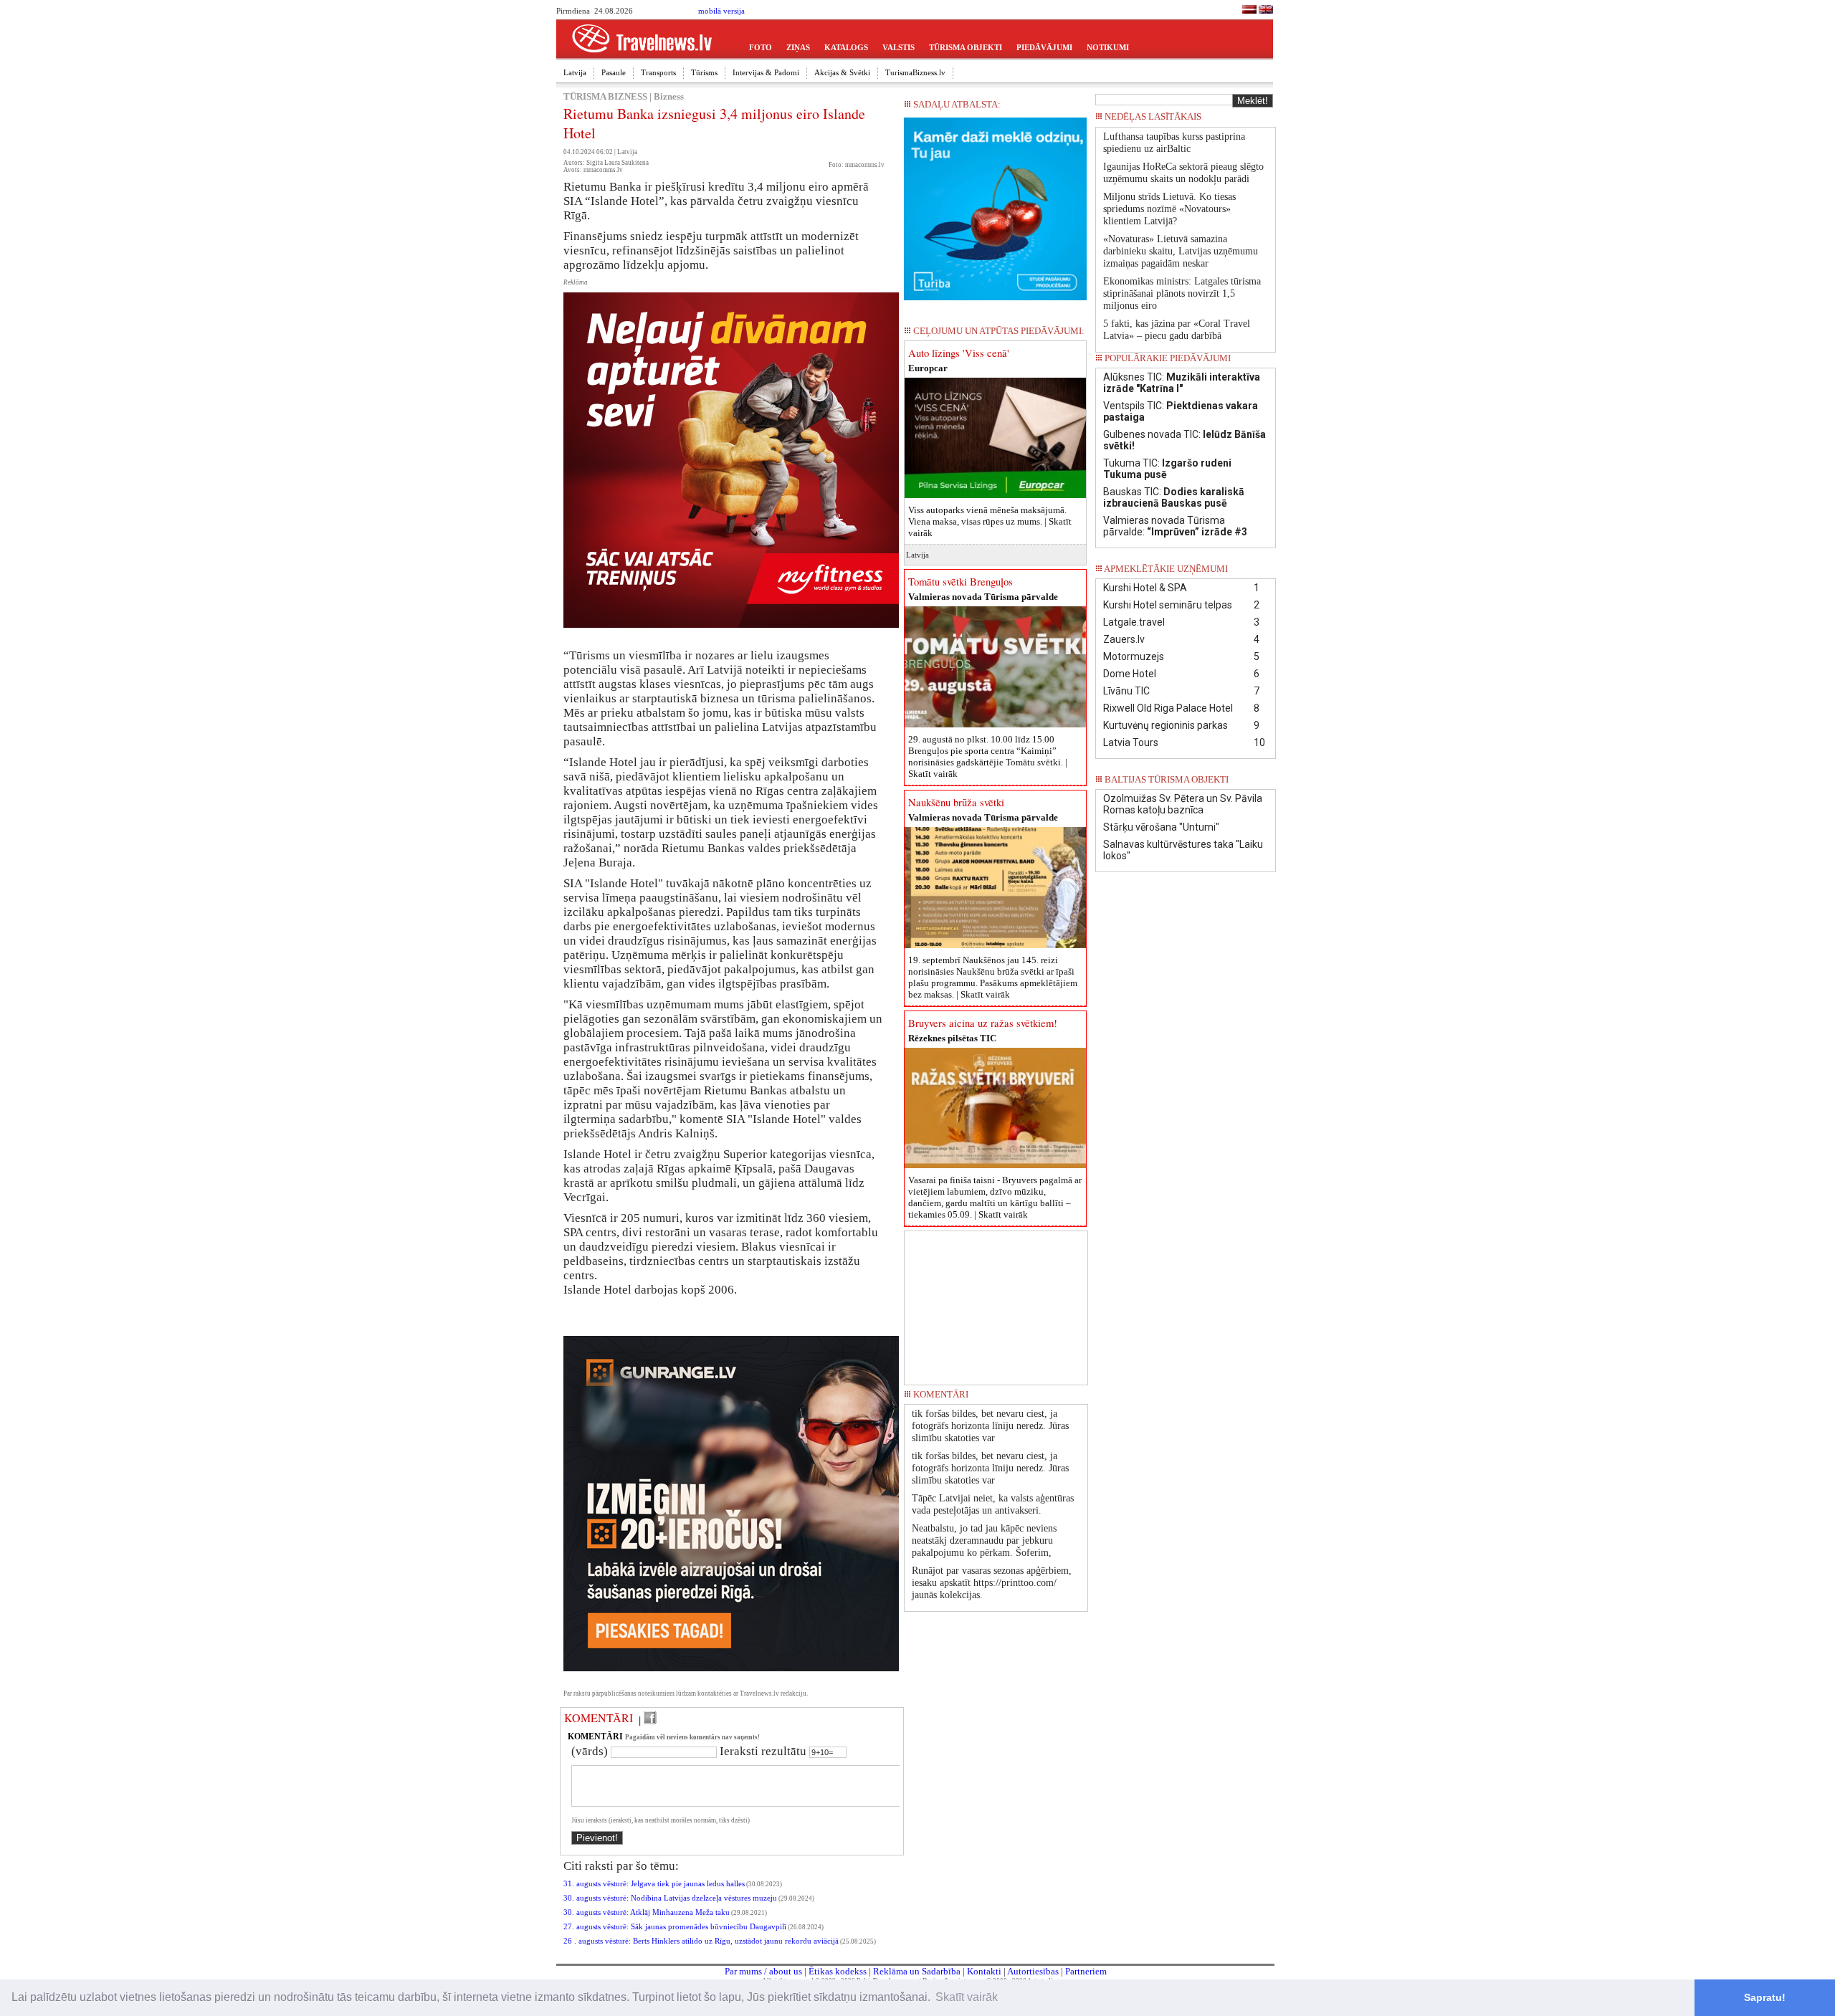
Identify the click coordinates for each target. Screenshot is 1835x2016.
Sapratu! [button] (1765, 1997)
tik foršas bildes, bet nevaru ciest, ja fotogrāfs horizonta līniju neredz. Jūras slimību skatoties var (990, 1426)
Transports (658, 72)
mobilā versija (721, 11)
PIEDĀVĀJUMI (1044, 47)
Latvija (575, 72)
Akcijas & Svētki (842, 72)
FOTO (761, 47)
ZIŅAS (798, 47)
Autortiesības (1033, 1971)
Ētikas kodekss (838, 1971)
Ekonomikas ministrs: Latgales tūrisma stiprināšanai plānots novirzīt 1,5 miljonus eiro (1182, 293)
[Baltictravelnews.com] (1266, 11)
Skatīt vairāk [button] (967, 1997)
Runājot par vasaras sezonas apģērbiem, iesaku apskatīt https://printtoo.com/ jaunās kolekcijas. (992, 1583)
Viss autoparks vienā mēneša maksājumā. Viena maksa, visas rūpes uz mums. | (990, 521)
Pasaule (614, 72)
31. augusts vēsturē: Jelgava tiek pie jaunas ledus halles (654, 1884)
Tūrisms (704, 72)
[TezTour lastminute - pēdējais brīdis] (1249, 121)
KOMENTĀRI (599, 1718)
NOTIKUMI (1108, 47)
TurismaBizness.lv (915, 72)
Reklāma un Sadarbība (917, 1971)
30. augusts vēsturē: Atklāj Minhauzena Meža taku (647, 1912)
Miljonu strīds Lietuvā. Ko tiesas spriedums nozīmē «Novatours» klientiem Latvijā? (1169, 209)
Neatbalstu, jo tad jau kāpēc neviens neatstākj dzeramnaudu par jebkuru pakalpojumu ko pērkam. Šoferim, (984, 1540)
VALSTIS (899, 47)
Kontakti (984, 1971)
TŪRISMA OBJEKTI (966, 47)
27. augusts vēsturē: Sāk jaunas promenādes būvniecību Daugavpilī (675, 1927)
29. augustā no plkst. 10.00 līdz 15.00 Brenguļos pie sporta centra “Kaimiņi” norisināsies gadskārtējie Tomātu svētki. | (988, 756)
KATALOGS (846, 47)
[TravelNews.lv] (1249, 11)
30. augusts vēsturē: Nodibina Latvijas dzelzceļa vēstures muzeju (670, 1898)
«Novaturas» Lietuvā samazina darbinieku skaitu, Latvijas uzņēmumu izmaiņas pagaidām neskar (1181, 251)
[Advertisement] (996, 1303)
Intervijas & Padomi (766, 72)
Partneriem (1086, 1971)
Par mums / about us (763, 1971)
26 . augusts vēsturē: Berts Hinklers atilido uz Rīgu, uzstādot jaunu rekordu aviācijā (701, 1941)
